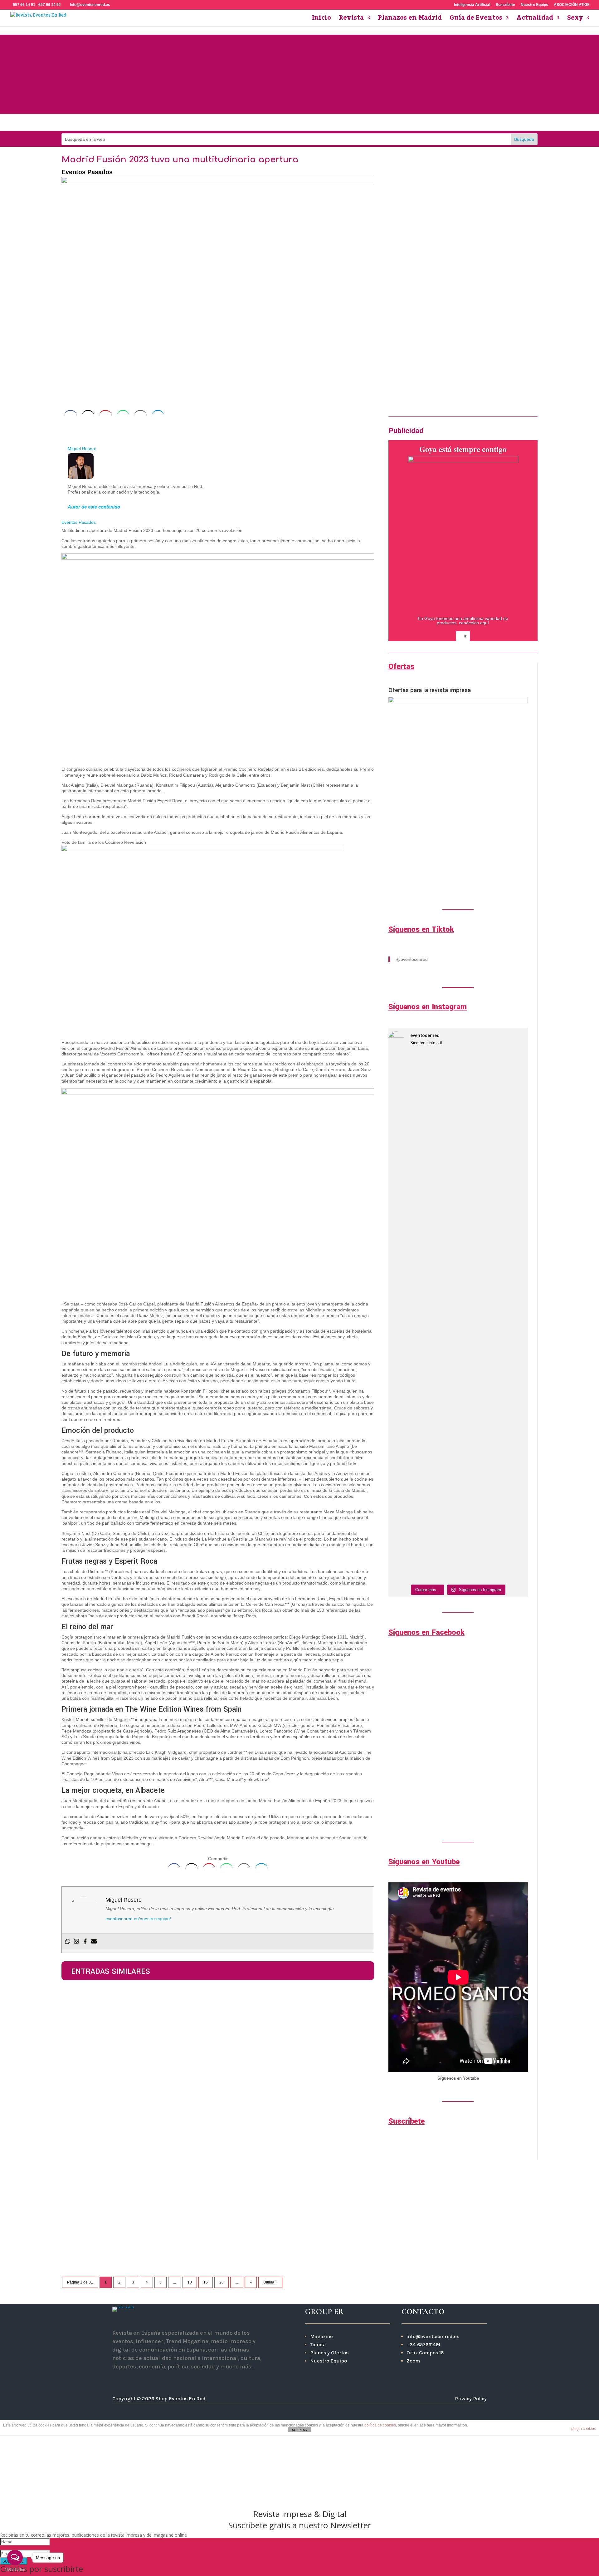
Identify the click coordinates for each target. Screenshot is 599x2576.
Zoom (413, 2361)
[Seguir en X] (152, 2380)
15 (206, 2282)
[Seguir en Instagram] (268, 123)
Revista (351, 20)
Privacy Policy (471, 2399)
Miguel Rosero (82, 449)
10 (190, 2282)
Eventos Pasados (87, 172)
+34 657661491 (423, 2345)
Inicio (321, 20)
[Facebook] (85, 1942)
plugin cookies (584, 2429)
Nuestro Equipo (534, 5)
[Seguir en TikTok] (331, 123)
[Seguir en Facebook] (289, 123)
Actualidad (535, 20)
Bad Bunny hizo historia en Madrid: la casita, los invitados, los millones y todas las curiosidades (212, 2149)
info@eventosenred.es (433, 2336)
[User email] (94, 1942)
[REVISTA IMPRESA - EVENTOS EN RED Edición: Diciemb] (511, 1451)
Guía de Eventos (476, 20)
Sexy (575, 20)
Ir (390, 387)
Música (115, 2158)
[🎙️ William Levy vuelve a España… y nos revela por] (511, 1205)
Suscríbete (505, 5)
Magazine (321, 2336)
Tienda (318, 2345)
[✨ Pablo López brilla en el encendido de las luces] (405, 1128)
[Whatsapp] (68, 1942)
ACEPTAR (299, 2430)
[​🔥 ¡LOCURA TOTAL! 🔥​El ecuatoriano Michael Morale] (476, 1471)
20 (222, 2282)
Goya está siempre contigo (463, 449)
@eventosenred (412, 959)
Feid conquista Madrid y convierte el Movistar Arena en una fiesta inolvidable (183, 2079)
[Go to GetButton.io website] (15, 2570)
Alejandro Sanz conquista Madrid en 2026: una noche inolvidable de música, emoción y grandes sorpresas (211, 2222)
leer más (77, 2032)
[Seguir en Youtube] (310, 123)
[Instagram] (76, 1942)
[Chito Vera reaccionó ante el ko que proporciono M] (405, 1397)
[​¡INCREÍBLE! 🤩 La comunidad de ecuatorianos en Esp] (440, 1468)
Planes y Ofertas (329, 2353)
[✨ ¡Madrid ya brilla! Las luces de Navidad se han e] (440, 1208)
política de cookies (380, 2425)
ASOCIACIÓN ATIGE (572, 5)
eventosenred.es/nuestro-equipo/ (138, 1919)
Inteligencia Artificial (472, 5)
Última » (270, 2282)
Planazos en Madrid (410, 20)
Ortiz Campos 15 (426, 2353)
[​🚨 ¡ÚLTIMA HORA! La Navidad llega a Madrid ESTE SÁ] (476, 1182)
